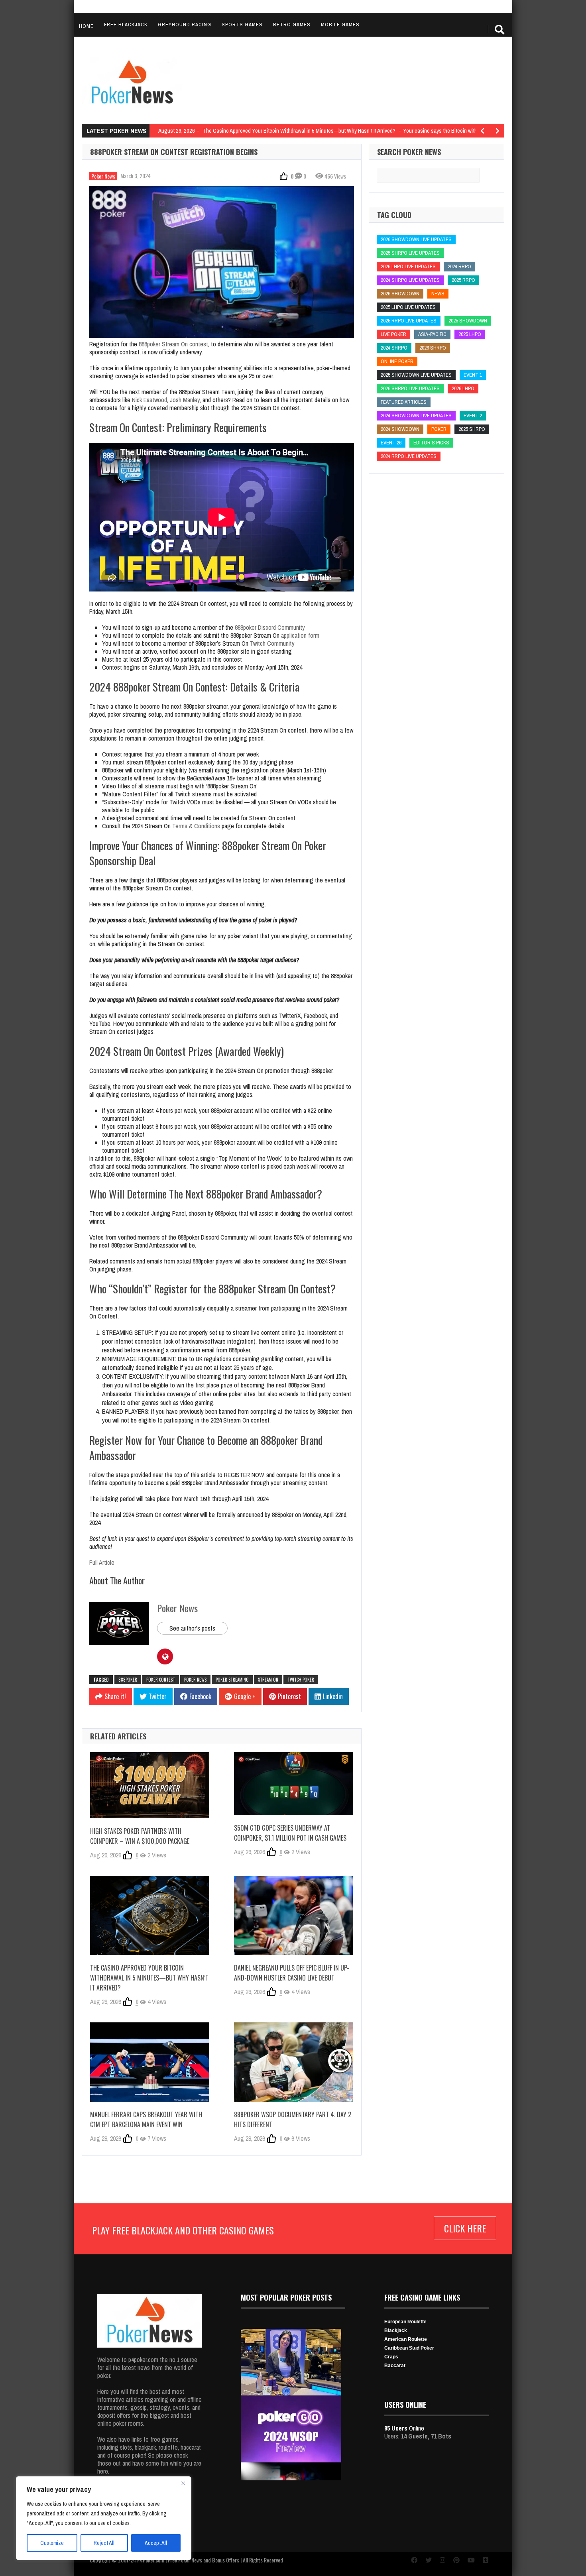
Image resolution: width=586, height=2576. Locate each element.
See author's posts (192, 1628)
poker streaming (232, 1680)
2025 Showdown (468, 321)
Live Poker (393, 334)
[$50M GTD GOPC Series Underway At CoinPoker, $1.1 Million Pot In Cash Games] (294, 1784)
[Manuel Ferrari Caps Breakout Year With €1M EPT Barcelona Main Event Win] (150, 2062)
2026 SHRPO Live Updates (410, 388)
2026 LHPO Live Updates (408, 266)
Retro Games (292, 25)
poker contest (161, 1680)
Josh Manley (185, 400)
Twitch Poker (301, 1680)
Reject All (104, 2543)
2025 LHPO (470, 334)
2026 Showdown (400, 294)
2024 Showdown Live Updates (416, 416)
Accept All (156, 2543)
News (438, 294)
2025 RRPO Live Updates (409, 321)
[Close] (183, 2483)
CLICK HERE (465, 2228)
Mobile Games (340, 25)
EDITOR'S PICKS (431, 443)
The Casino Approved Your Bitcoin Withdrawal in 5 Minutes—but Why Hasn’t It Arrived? (149, 1978)
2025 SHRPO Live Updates (410, 253)
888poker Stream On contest (173, 344)
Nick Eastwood (149, 400)
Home (86, 26)
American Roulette (406, 2339)
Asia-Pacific (432, 334)
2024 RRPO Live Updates (409, 456)
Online (404, 2428)
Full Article (102, 1562)
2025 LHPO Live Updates (408, 307)
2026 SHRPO (433, 348)
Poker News (103, 176)
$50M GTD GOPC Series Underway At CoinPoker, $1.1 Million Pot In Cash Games (290, 1833)
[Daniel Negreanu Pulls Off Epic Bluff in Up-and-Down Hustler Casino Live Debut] (294, 1915)
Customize (52, 2543)
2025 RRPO (463, 280)
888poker (128, 1680)
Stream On (268, 1680)
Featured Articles (404, 402)
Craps (391, 2357)
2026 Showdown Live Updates (416, 239)
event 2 (473, 416)
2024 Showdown (400, 429)
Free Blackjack (126, 25)
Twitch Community (272, 643)
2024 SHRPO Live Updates (410, 280)
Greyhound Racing (185, 25)
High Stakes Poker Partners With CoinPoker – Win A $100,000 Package (140, 1836)
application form (300, 635)
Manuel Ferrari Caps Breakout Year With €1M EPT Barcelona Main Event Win (146, 2119)
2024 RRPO (459, 266)
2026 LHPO (463, 388)
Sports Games (242, 25)
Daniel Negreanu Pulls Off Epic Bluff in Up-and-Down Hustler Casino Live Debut (292, 1973)
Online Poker (397, 361)
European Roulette (405, 2322)
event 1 (473, 375)
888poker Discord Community (270, 627)
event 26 (391, 443)
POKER (439, 429)
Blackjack (396, 2330)
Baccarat (395, 2366)
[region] (104, 2518)
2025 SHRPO (472, 429)
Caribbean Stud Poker (409, 2348)
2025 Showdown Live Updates (416, 375)
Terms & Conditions (196, 826)
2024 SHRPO (394, 348)
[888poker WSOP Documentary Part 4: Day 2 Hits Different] (294, 2062)
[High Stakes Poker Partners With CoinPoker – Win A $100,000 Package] (150, 1785)
